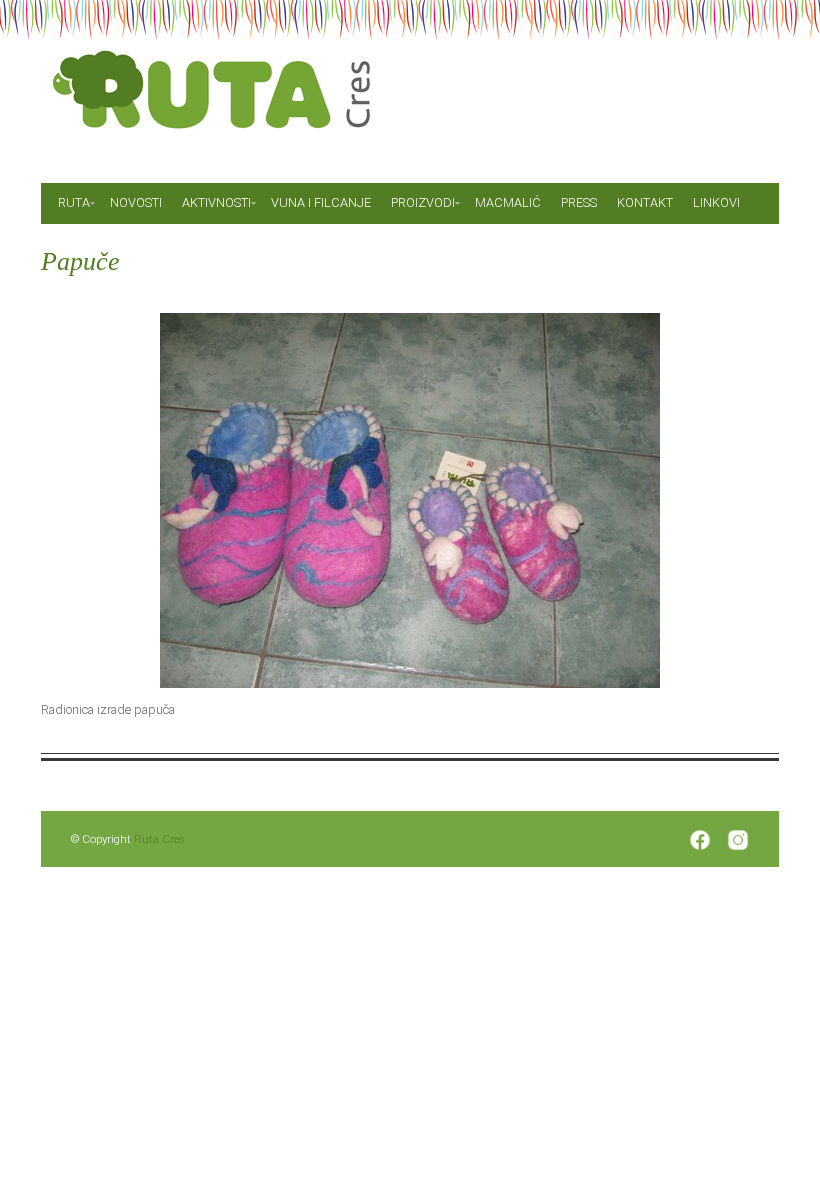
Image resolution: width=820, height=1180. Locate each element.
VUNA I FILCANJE (321, 202)
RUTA (74, 202)
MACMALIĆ (508, 202)
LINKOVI (716, 202)
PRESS (579, 202)
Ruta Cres (159, 839)
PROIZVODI (423, 202)
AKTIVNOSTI (216, 202)
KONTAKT (645, 202)
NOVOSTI (136, 202)
